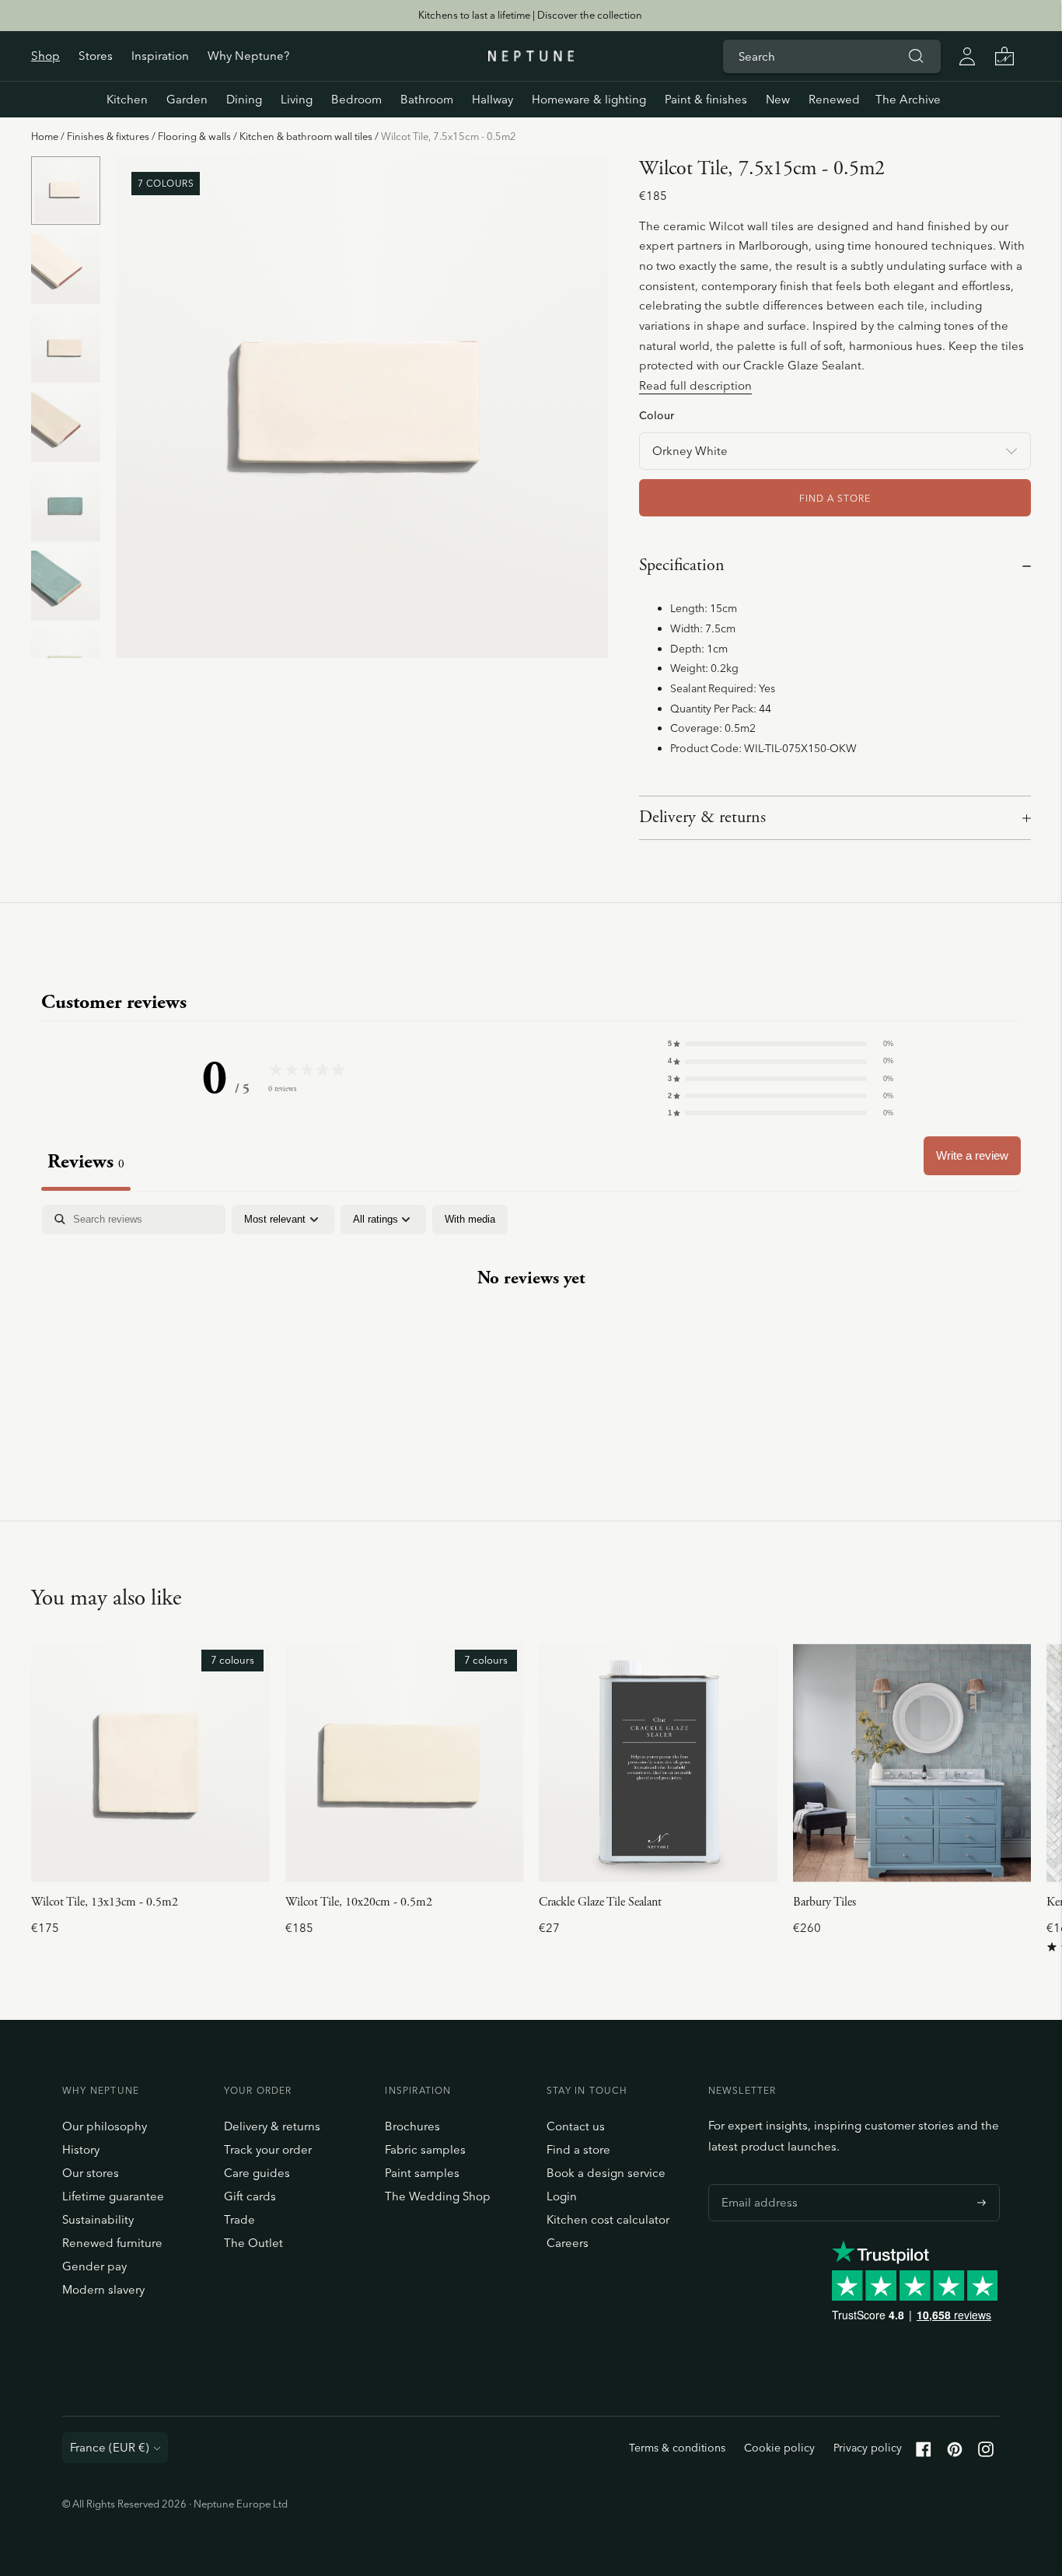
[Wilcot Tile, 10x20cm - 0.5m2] (405, 1763)
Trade (239, 2219)
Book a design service (606, 2173)
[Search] (916, 56)
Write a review (972, 1155)
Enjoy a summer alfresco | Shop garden (530, 15)
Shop (45, 56)
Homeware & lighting (589, 99)
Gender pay (94, 2266)
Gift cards (250, 2196)
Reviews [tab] (86, 1162)
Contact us (576, 2126)
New (778, 99)
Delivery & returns (702, 817)
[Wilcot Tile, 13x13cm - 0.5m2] (150, 1763)
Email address (756, 2184)
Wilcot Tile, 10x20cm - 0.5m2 (359, 1902)
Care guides (257, 2173)
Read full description (695, 385)
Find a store (578, 2149)
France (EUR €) (110, 2447)
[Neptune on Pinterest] (955, 2453)
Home (45, 136)
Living (297, 99)
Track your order (268, 2149)
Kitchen (127, 99)
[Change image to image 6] (66, 586)
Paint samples (422, 2173)
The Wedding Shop (438, 2196)
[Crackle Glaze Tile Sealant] (658, 1763)
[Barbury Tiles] (912, 1763)
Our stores (91, 2173)
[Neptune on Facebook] (924, 2453)
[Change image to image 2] (66, 268)
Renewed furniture (112, 2243)
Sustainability (98, 2219)
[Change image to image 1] (66, 191)
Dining (244, 99)
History (81, 2149)
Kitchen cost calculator (608, 2219)
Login (562, 2196)
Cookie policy (779, 2448)
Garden (187, 99)
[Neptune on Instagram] (986, 2453)
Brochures (412, 2126)
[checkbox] (470, 1220)
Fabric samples (425, 2149)
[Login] (967, 56)
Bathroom (427, 99)
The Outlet (253, 2243)
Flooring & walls (194, 136)
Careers (568, 2243)
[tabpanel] (531, 1327)
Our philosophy (105, 2126)
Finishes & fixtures (108, 136)
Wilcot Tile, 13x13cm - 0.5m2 (105, 1902)
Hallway (493, 99)
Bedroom (356, 99)
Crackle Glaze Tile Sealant (600, 1902)
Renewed (834, 99)
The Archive (908, 99)
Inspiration (160, 56)
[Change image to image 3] (66, 348)
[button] (781, 1044)
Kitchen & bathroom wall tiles (306, 136)
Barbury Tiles (824, 1902)
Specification (682, 565)
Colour (657, 415)
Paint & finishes (706, 99)
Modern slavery (103, 2289)
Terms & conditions (677, 2448)
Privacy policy (868, 2448)
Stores (96, 56)
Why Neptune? (248, 56)
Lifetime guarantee (113, 2196)
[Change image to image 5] (66, 506)
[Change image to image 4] (66, 427)
